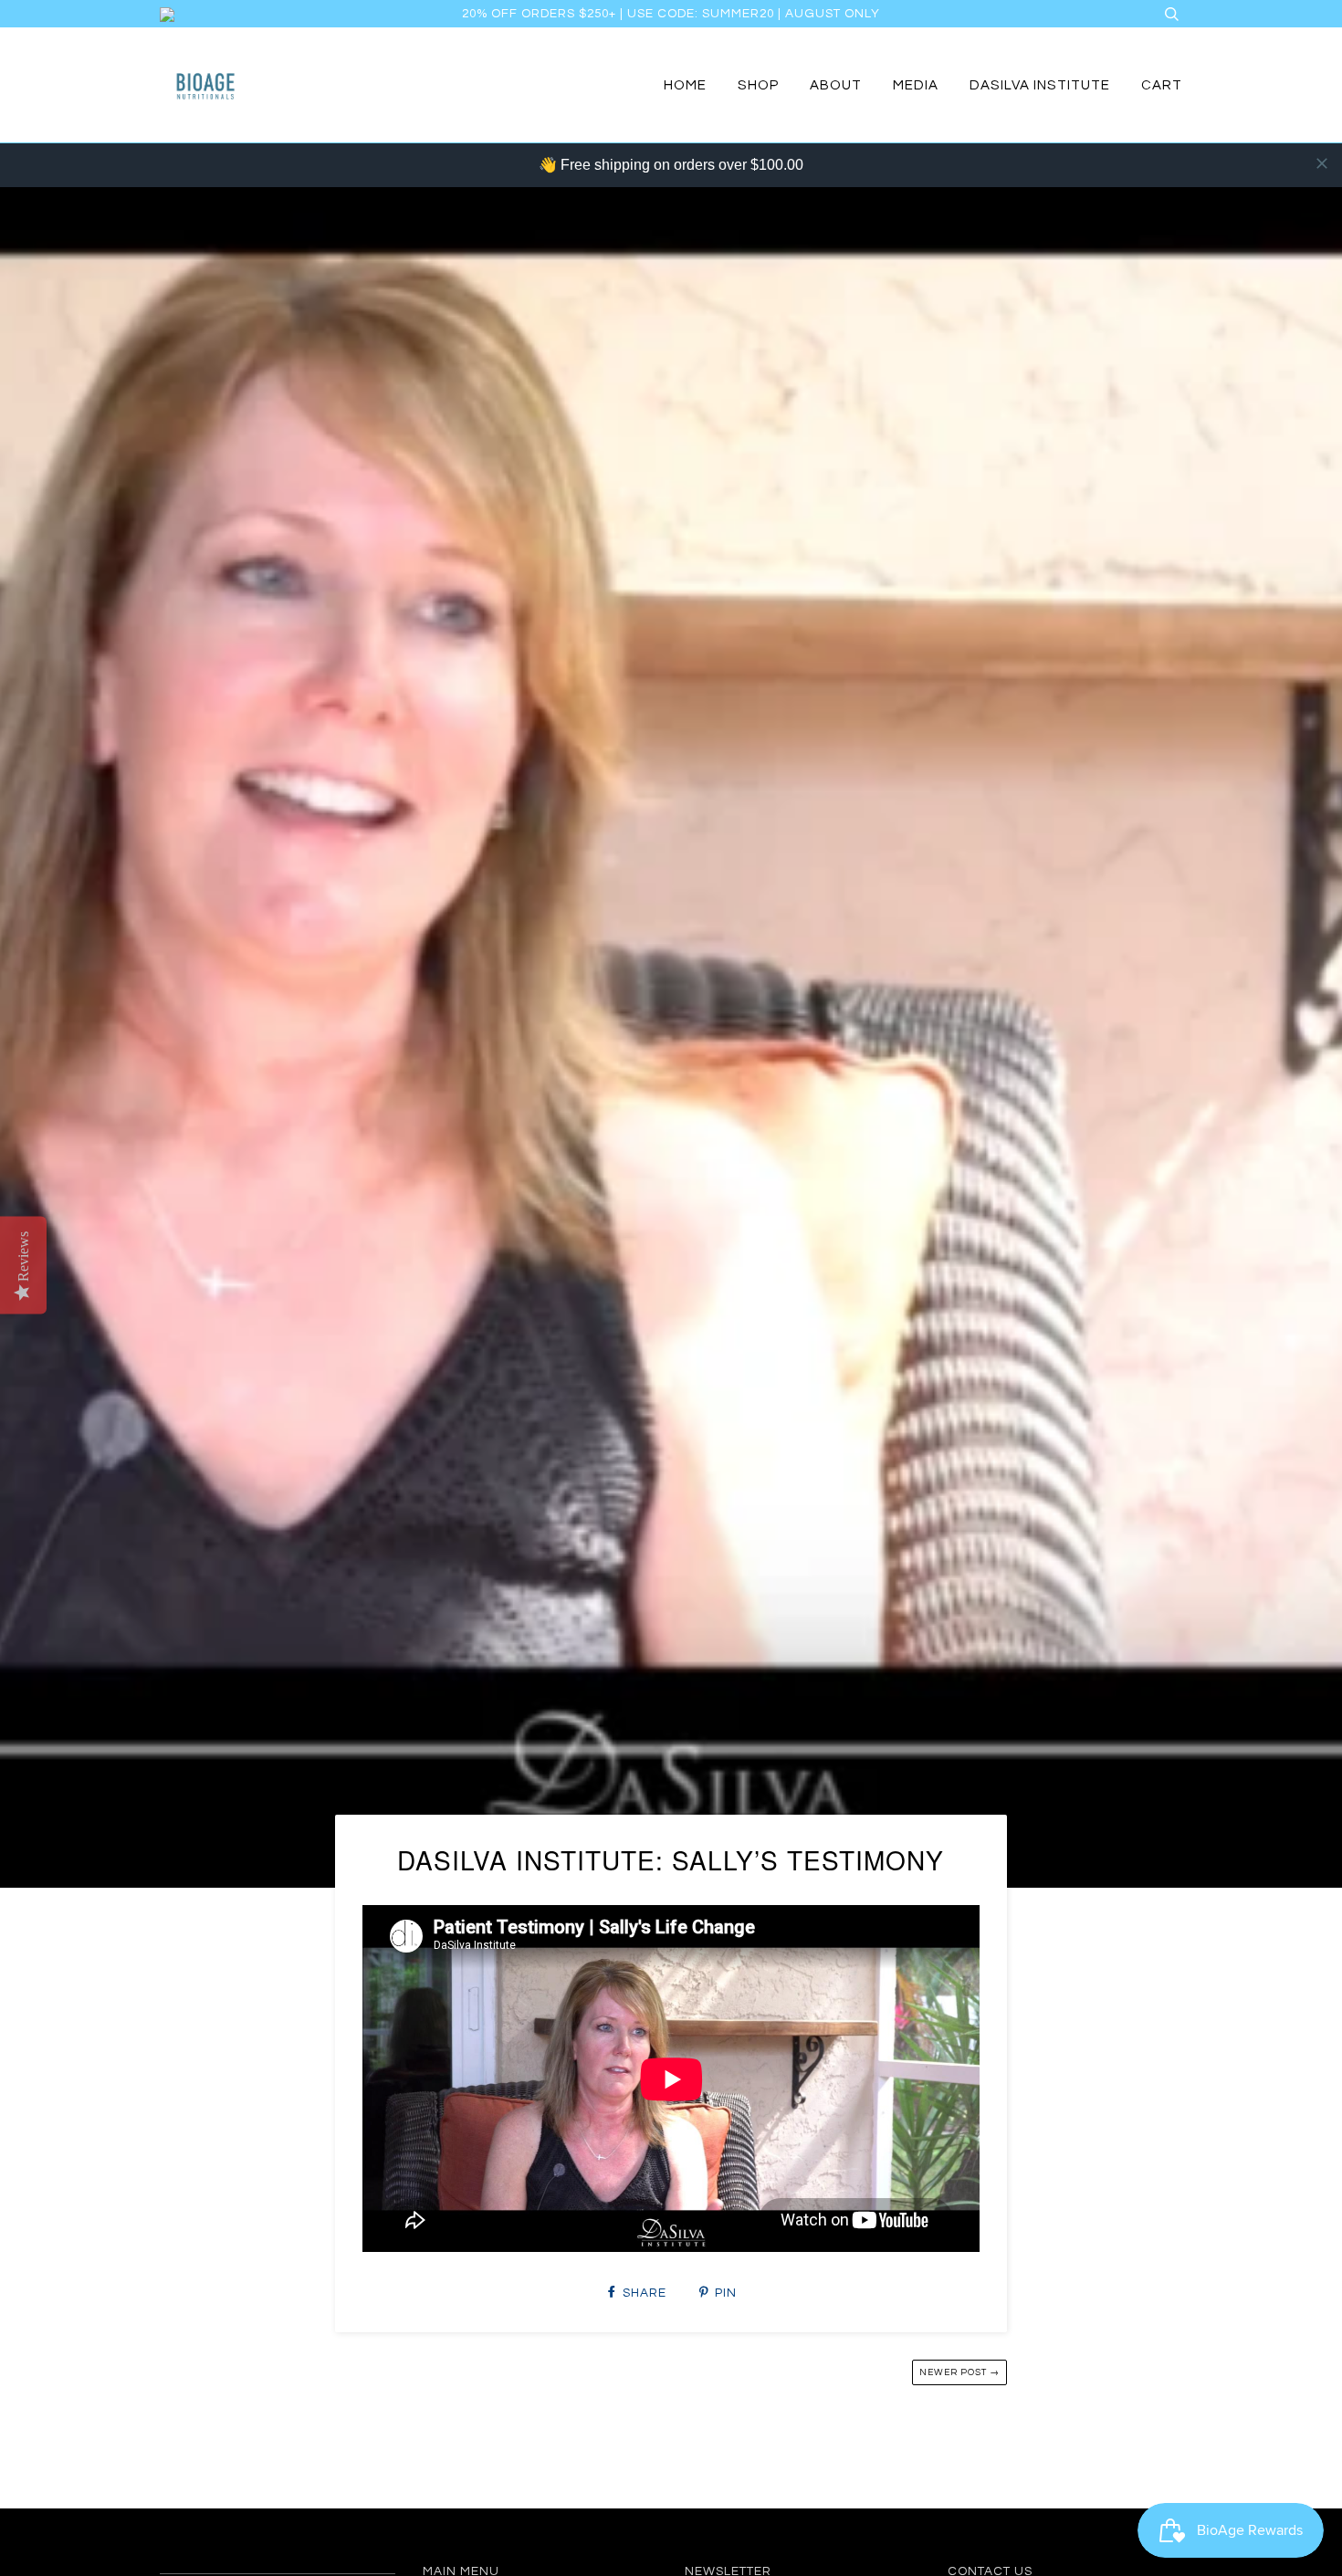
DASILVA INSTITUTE (1040, 85)
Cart (1162, 85)
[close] (1322, 163)
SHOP (758, 85)
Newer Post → (959, 2372)
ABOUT (836, 85)
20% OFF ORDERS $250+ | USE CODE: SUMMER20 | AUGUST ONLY (671, 14)
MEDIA (916, 85)
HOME (685, 85)
